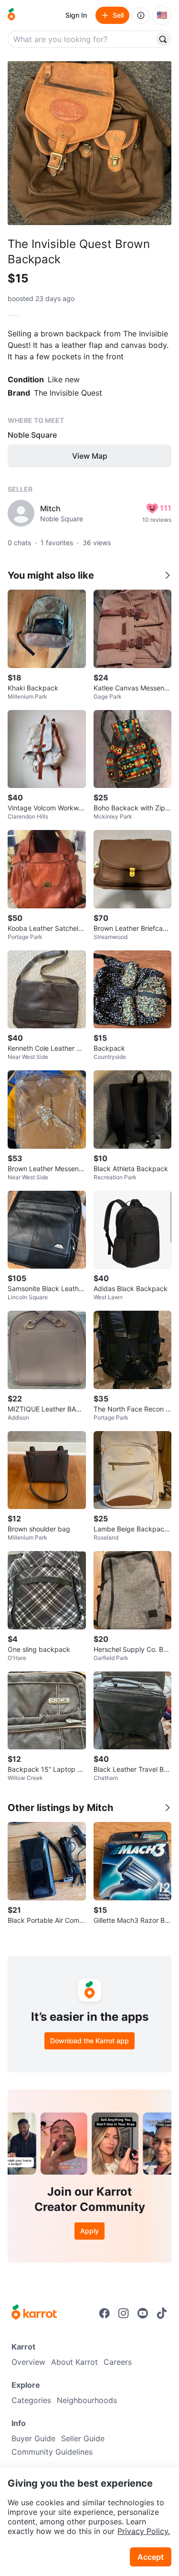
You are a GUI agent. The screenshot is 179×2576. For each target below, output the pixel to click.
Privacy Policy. (144, 2531)
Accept (151, 2557)
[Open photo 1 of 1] (89, 143)
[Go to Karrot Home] (34, 2313)
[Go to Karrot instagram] (124, 2313)
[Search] (163, 39)
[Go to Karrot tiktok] (162, 2313)
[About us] (141, 15)
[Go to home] (11, 15)
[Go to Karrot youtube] (143, 2313)
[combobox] (82, 39)
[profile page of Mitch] (21, 513)
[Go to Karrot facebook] (105, 2313)
